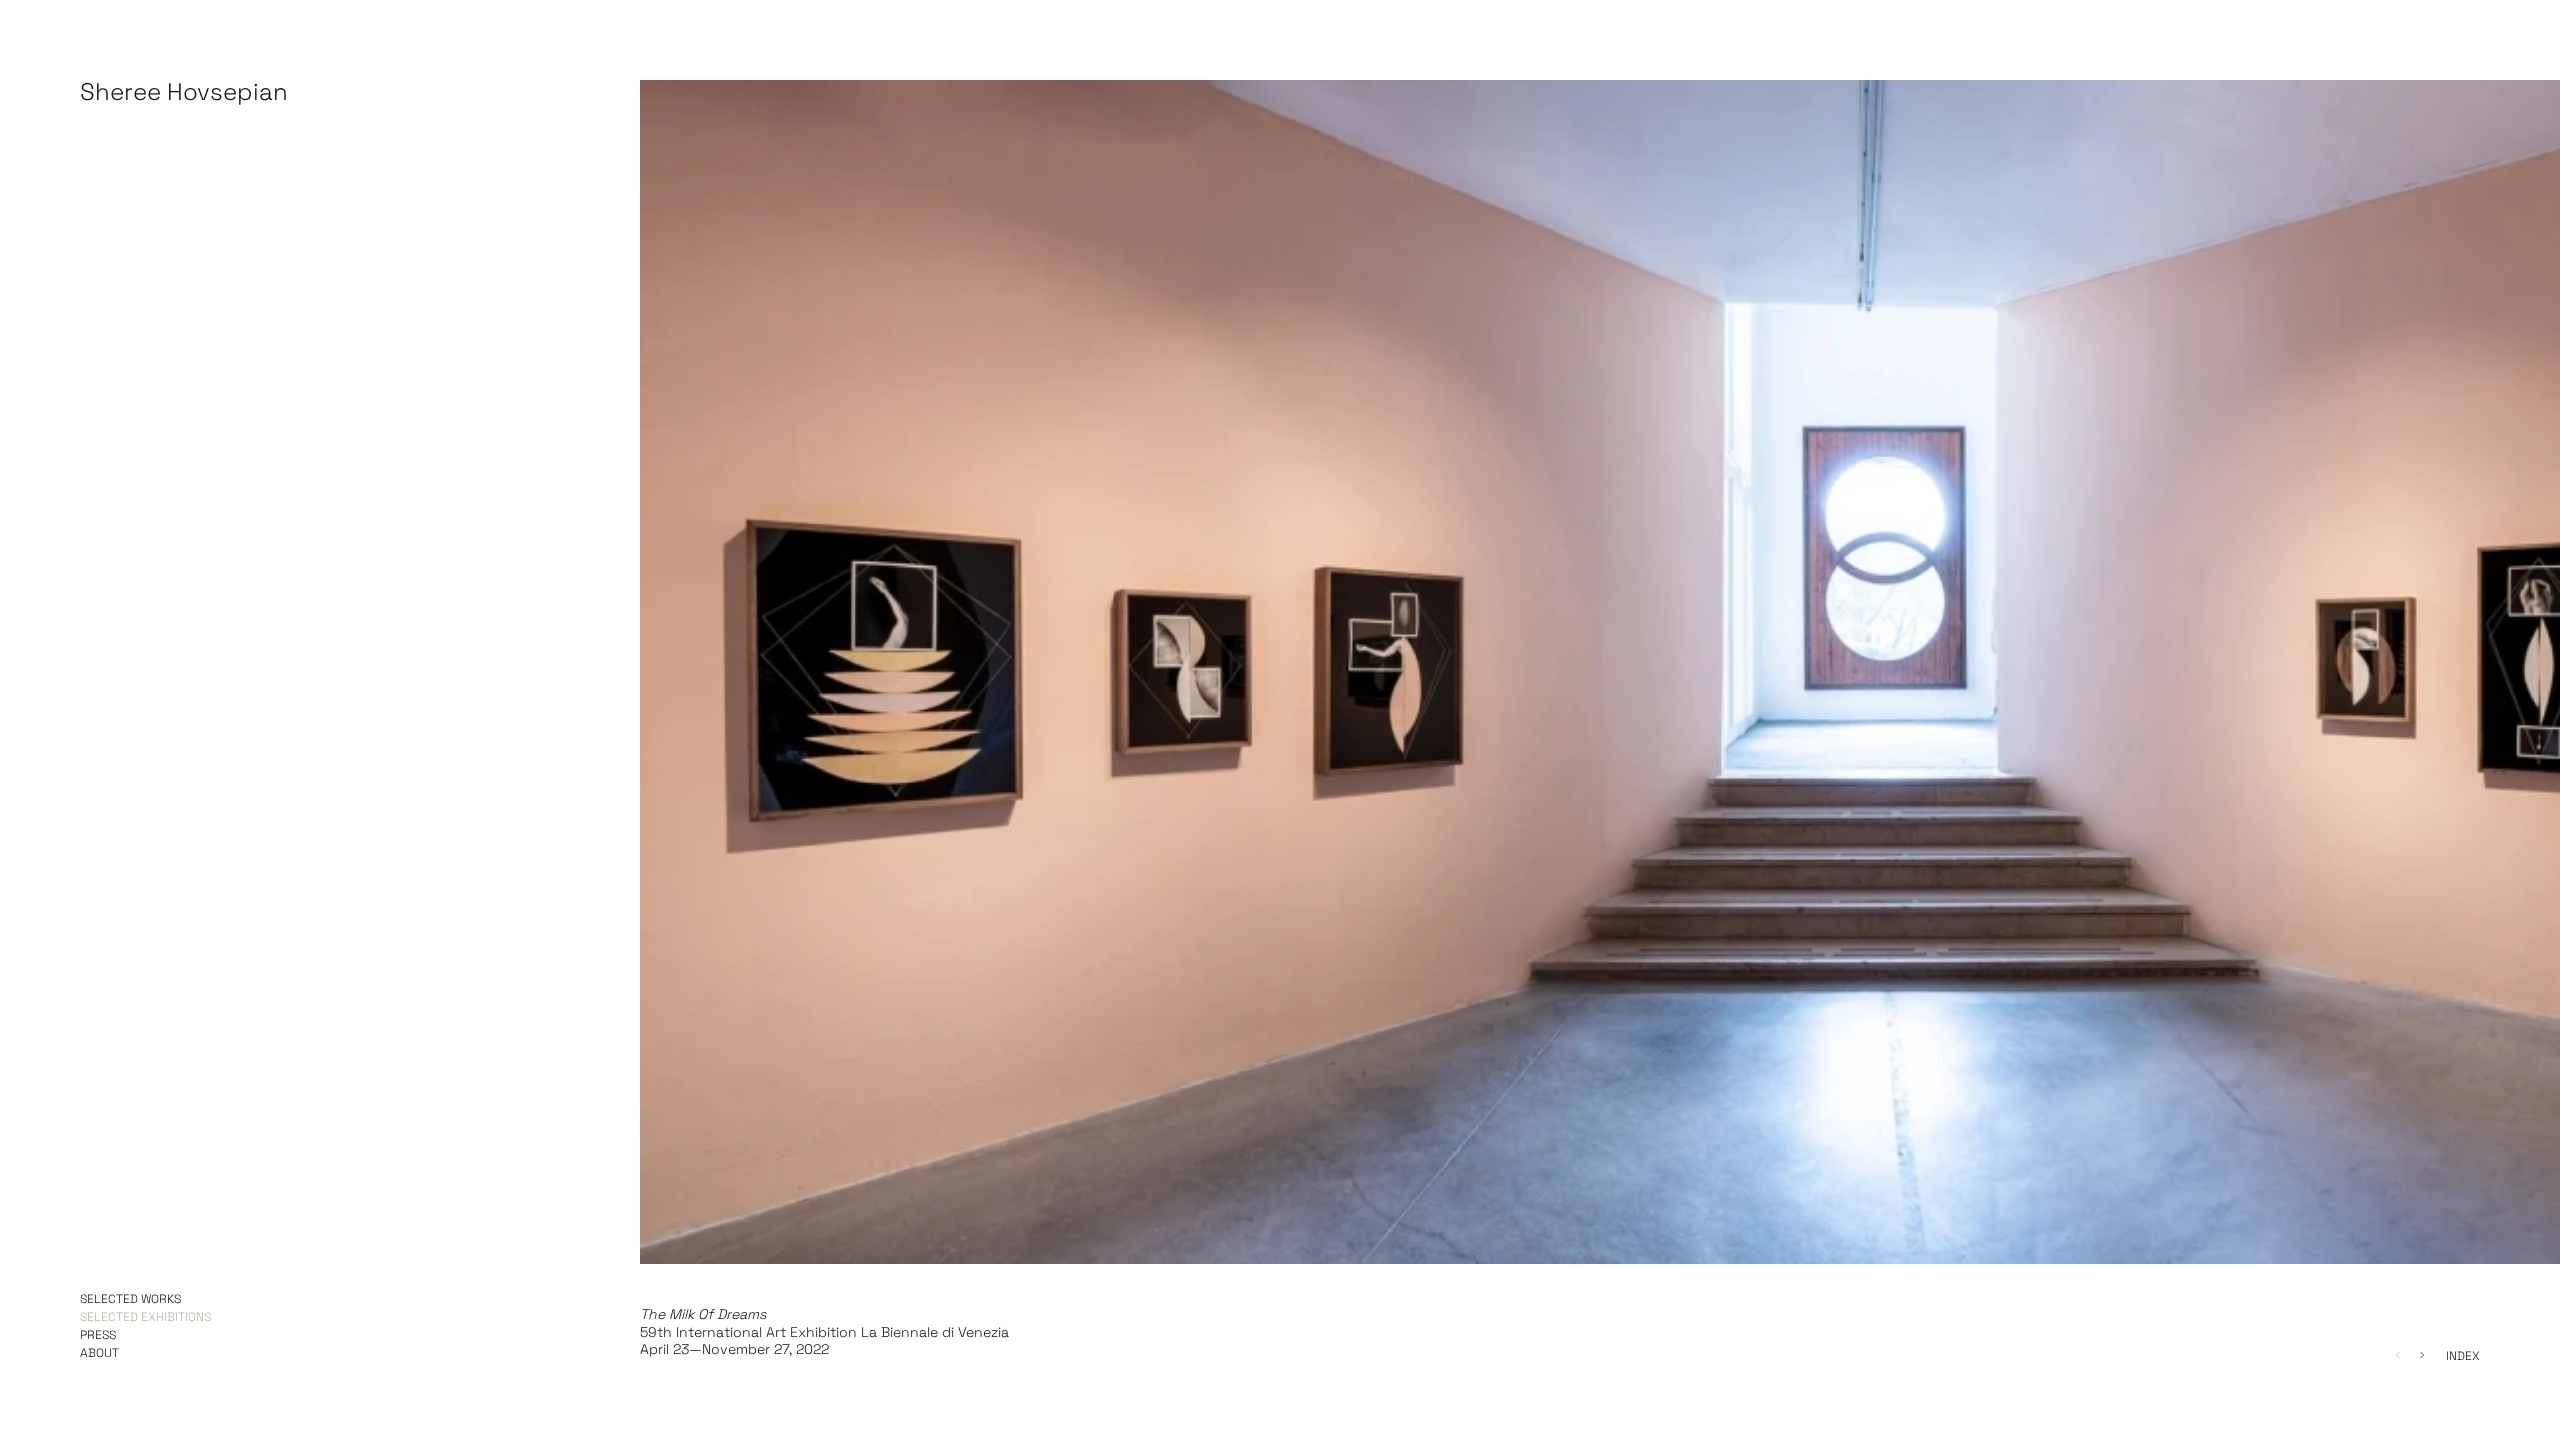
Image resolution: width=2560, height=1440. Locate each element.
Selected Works (130, 1300)
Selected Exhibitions (145, 1318)
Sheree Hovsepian (184, 94)
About (99, 1354)
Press (98, 1336)
